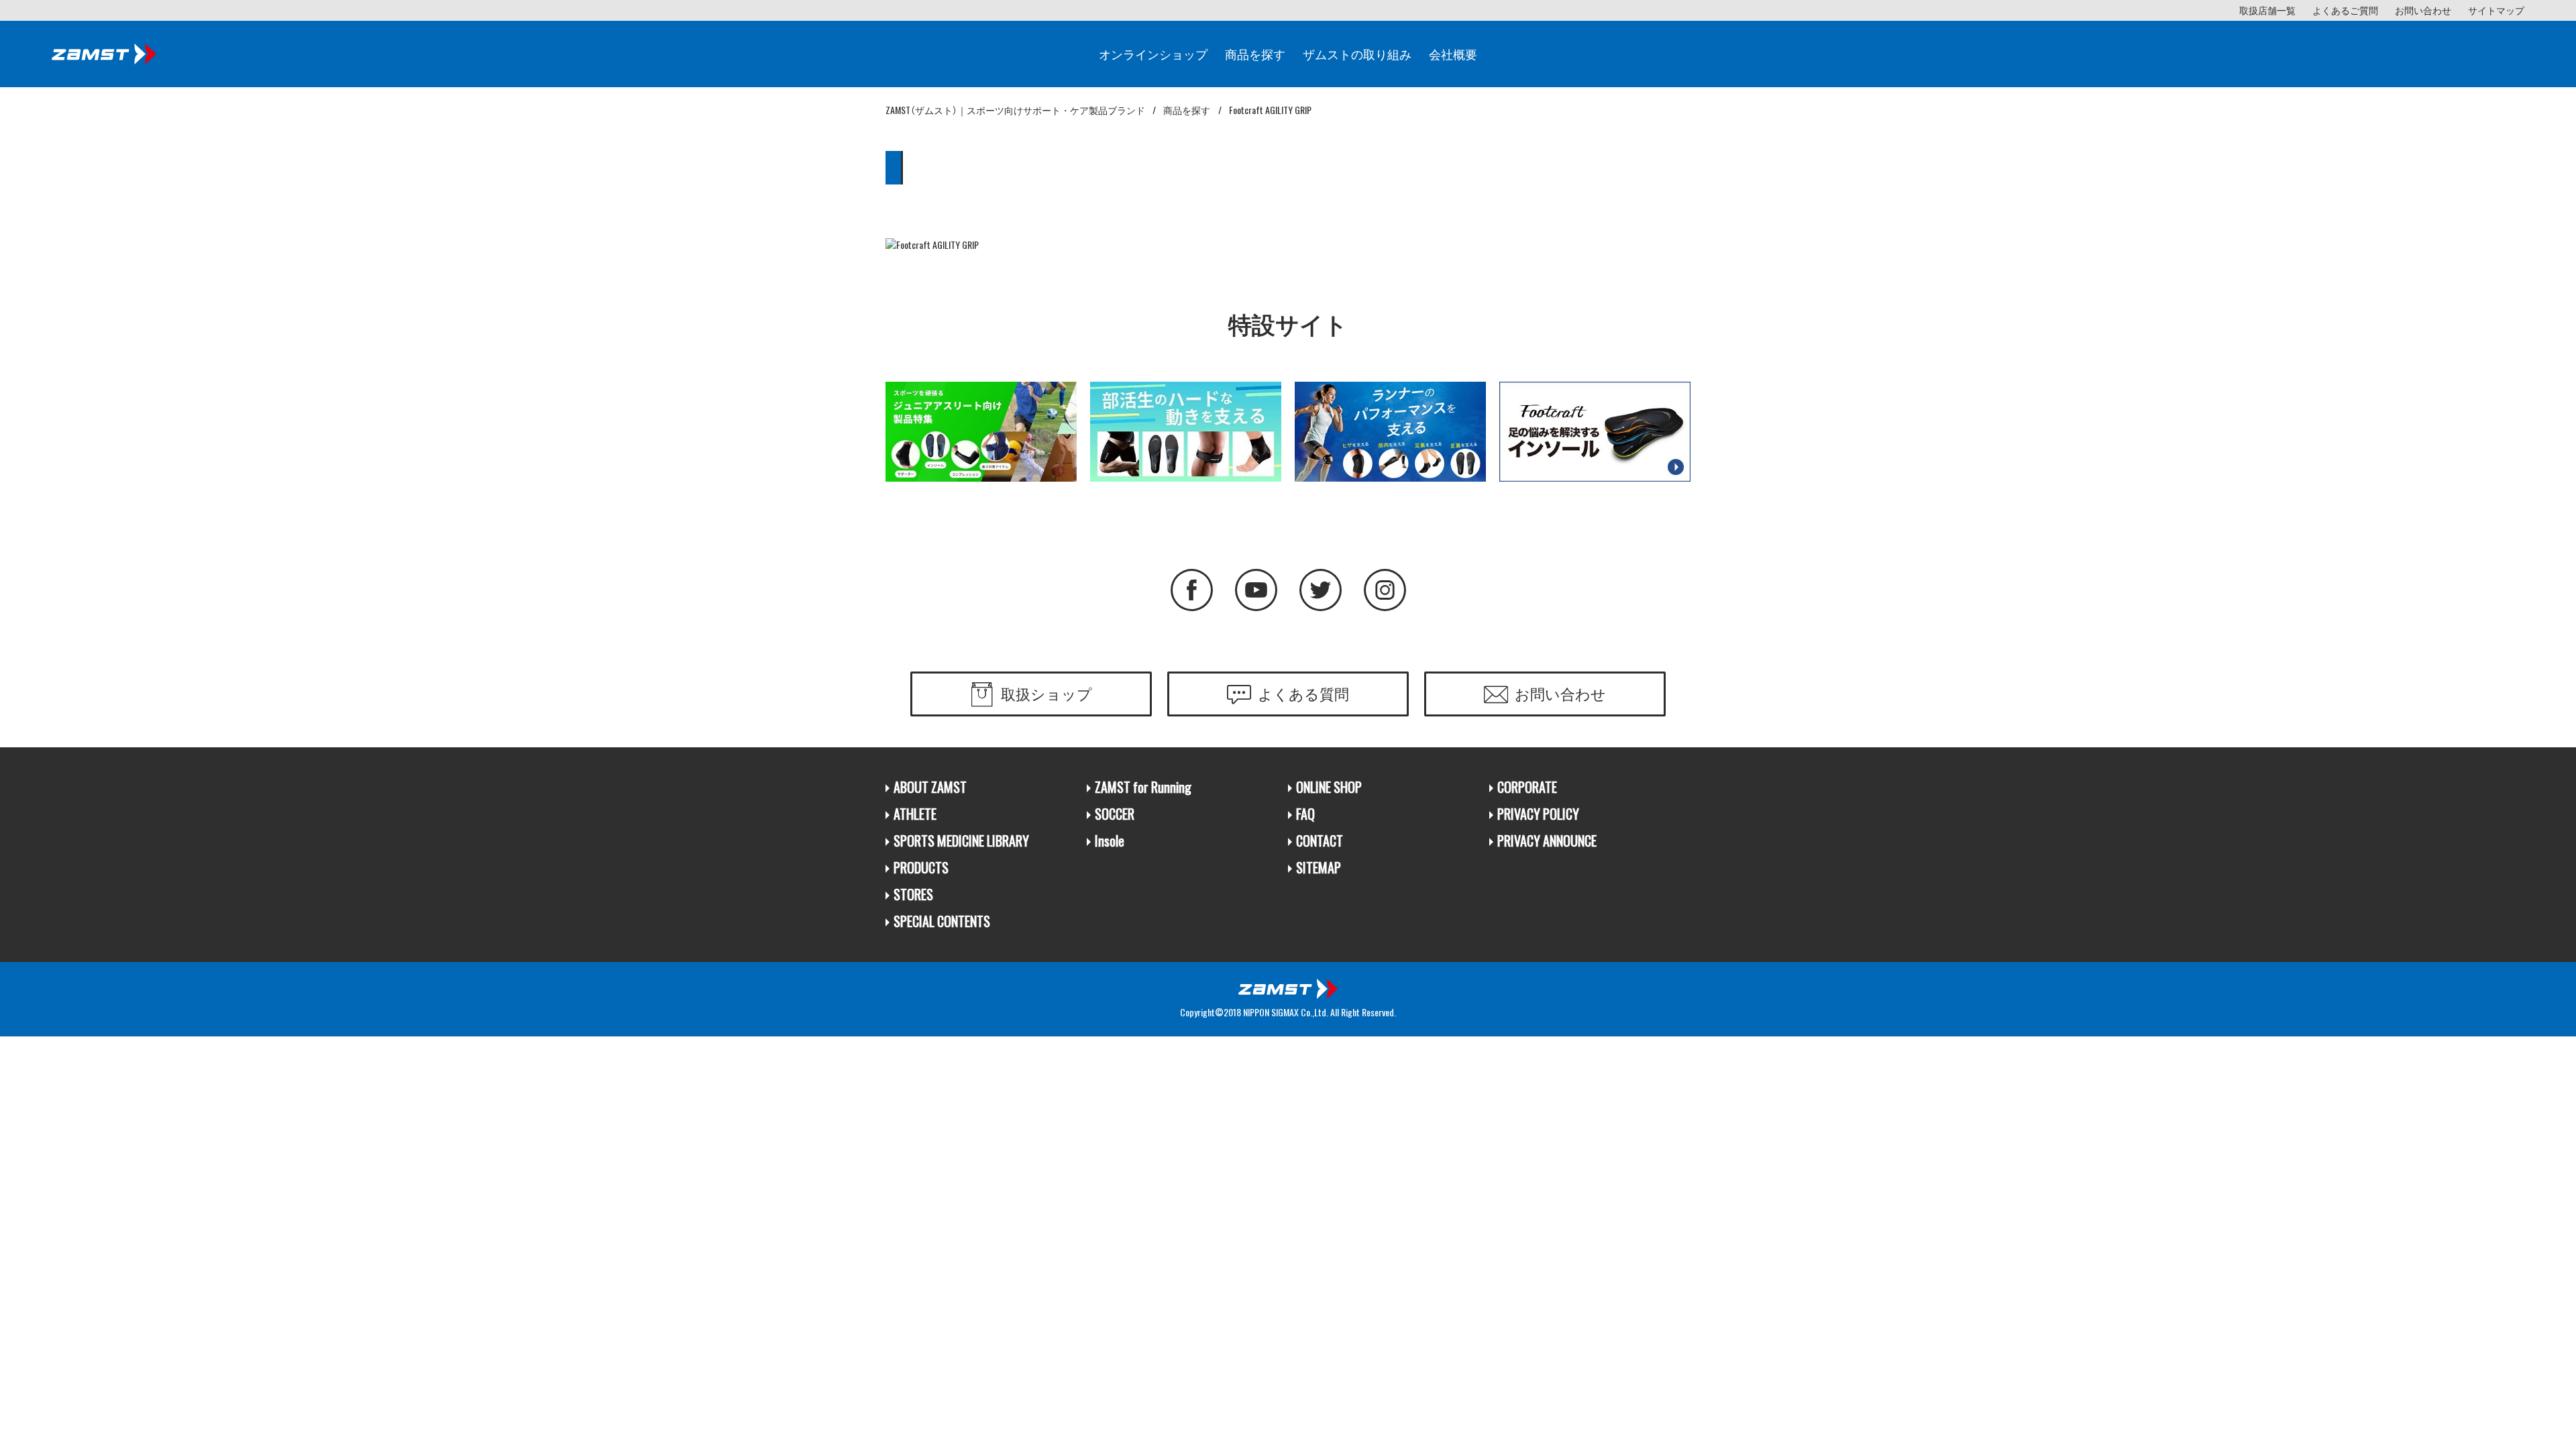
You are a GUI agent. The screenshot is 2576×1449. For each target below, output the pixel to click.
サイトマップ (2496, 10)
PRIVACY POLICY (1538, 814)
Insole (1110, 841)
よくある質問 (1303, 693)
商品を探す (1255, 54)
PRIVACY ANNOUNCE (1547, 841)
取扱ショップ (1046, 693)
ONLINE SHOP (1329, 787)
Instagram (1385, 590)
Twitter (1321, 590)
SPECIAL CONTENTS (942, 921)
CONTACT (1320, 841)
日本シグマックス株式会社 (1288, 989)
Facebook (1192, 590)
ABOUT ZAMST (930, 787)
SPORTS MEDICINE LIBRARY (961, 841)
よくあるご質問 (2345, 10)
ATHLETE (915, 814)
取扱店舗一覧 (2267, 10)
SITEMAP (1319, 868)
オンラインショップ (1153, 54)
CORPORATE (1527, 787)
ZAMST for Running (1143, 787)
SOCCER (1115, 814)
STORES (913, 895)
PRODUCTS (921, 868)
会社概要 (1453, 54)
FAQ (1305, 814)
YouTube (1256, 590)
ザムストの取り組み (1357, 54)
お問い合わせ (2423, 10)
